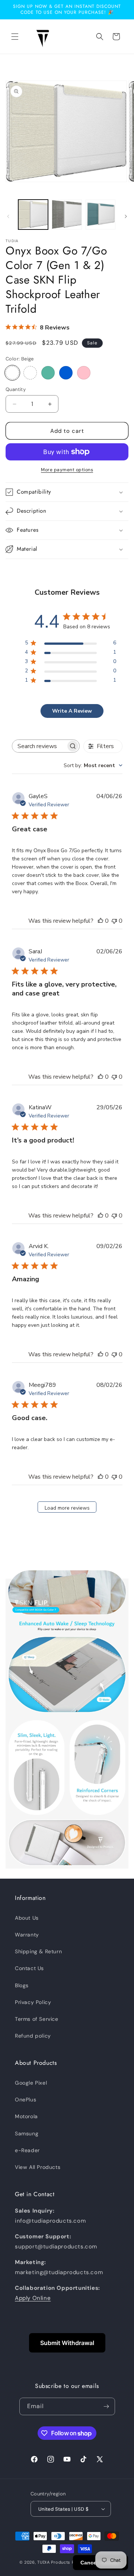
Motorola (26, 2116)
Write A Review (72, 711)
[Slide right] (126, 216)
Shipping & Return (38, 1951)
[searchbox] (39, 746)
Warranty (27, 1935)
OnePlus (25, 2100)
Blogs (22, 1985)
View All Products (38, 2167)
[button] (15, 37)
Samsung (27, 2133)
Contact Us (29, 1968)
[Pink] (84, 373)
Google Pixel (31, 2083)
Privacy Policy (33, 2002)
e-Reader (27, 2150)
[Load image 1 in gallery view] (33, 215)
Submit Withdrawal (67, 2343)
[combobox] (93, 765)
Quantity (16, 389)
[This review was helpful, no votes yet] (100, 921)
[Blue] (66, 373)
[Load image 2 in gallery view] (67, 215)
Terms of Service (37, 2019)
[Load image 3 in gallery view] (100, 215)
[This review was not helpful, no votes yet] (114, 921)
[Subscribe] (106, 2406)
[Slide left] (8, 216)
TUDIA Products (54, 2562)
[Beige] (12, 373)
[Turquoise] (48, 373)
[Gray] (30, 373)
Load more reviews (67, 1508)
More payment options (67, 470)
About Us (27, 1918)
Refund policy (33, 2036)
